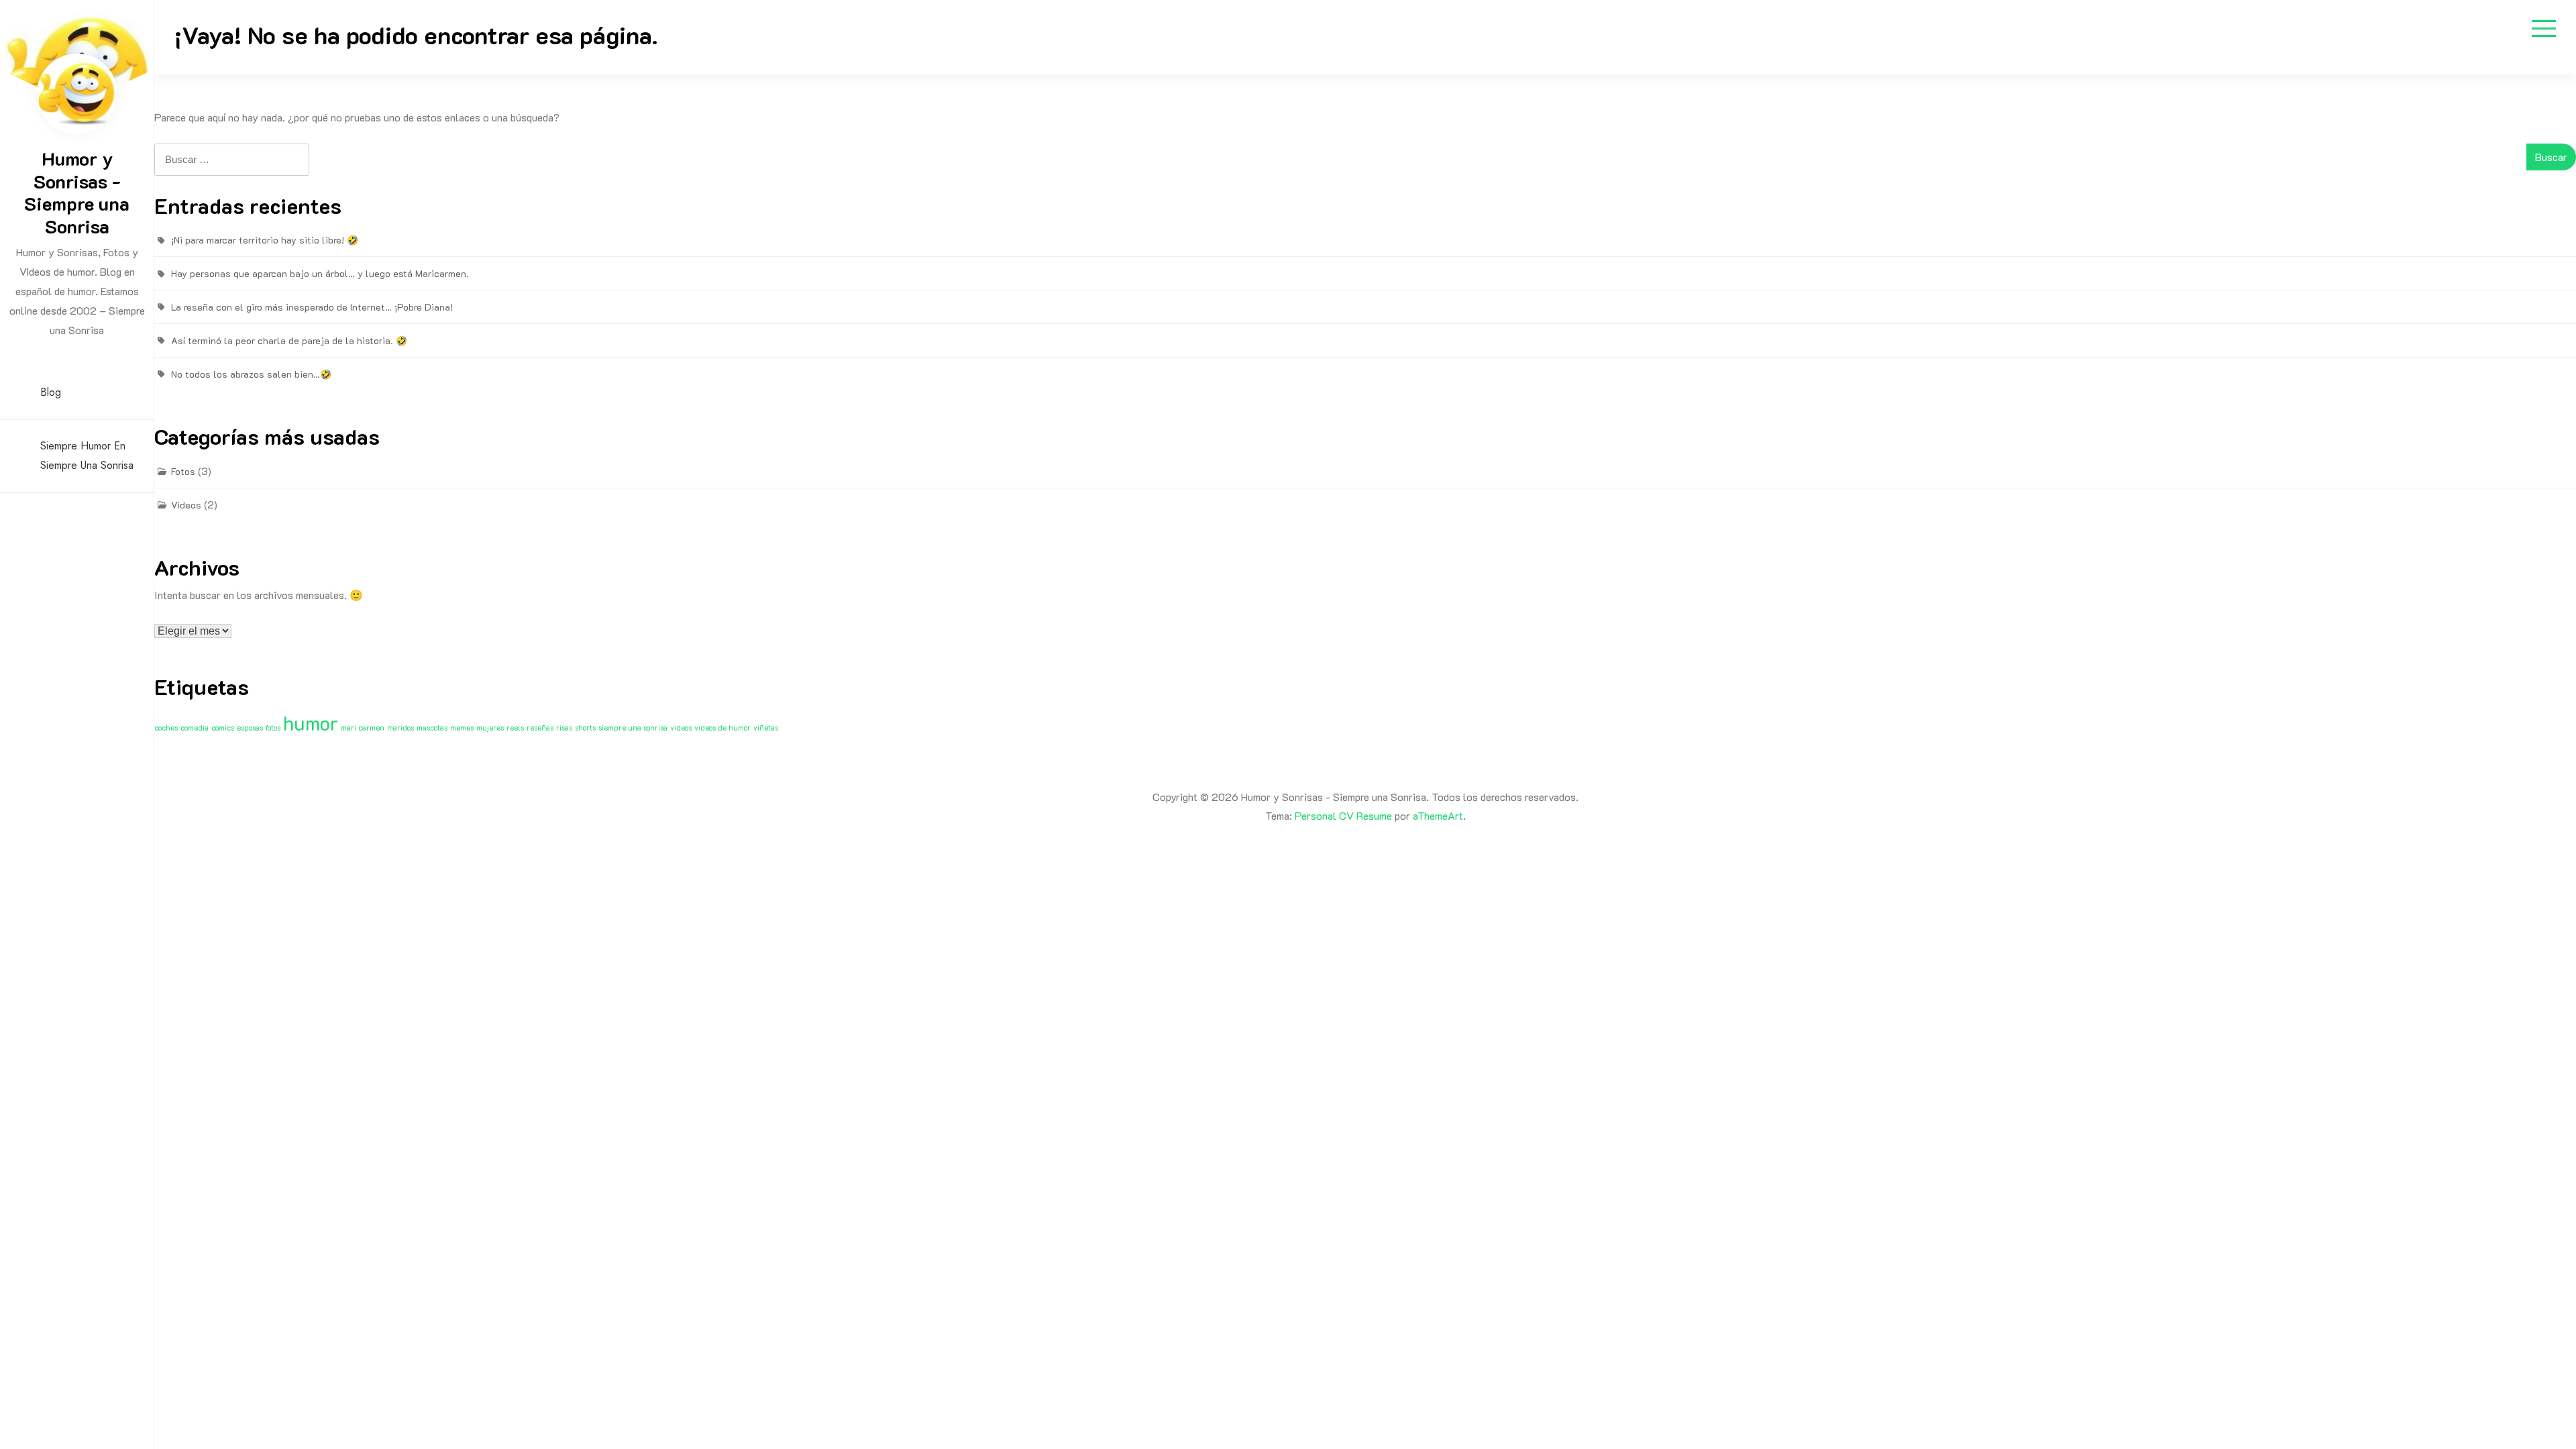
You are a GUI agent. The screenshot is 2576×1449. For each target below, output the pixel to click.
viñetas (766, 728)
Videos (186, 505)
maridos (400, 728)
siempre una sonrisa (633, 728)
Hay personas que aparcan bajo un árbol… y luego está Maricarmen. (320, 273)
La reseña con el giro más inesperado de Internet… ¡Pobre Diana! (312, 307)
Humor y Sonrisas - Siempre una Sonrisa (77, 192)
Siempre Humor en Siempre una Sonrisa (87, 455)
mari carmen (363, 728)
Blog (51, 392)
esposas (250, 728)
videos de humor (722, 728)
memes (462, 728)
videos (681, 728)
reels (515, 728)
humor (311, 722)
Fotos (183, 471)
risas (564, 728)
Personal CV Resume (1343, 815)
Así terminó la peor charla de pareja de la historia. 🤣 (289, 340)
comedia (195, 728)
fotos (273, 728)
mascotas (432, 728)
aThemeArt (1438, 815)
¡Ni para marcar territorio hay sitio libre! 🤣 (265, 240)
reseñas (540, 728)
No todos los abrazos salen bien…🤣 (251, 374)
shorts (585, 728)
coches (166, 728)
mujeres (490, 728)
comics (223, 728)
